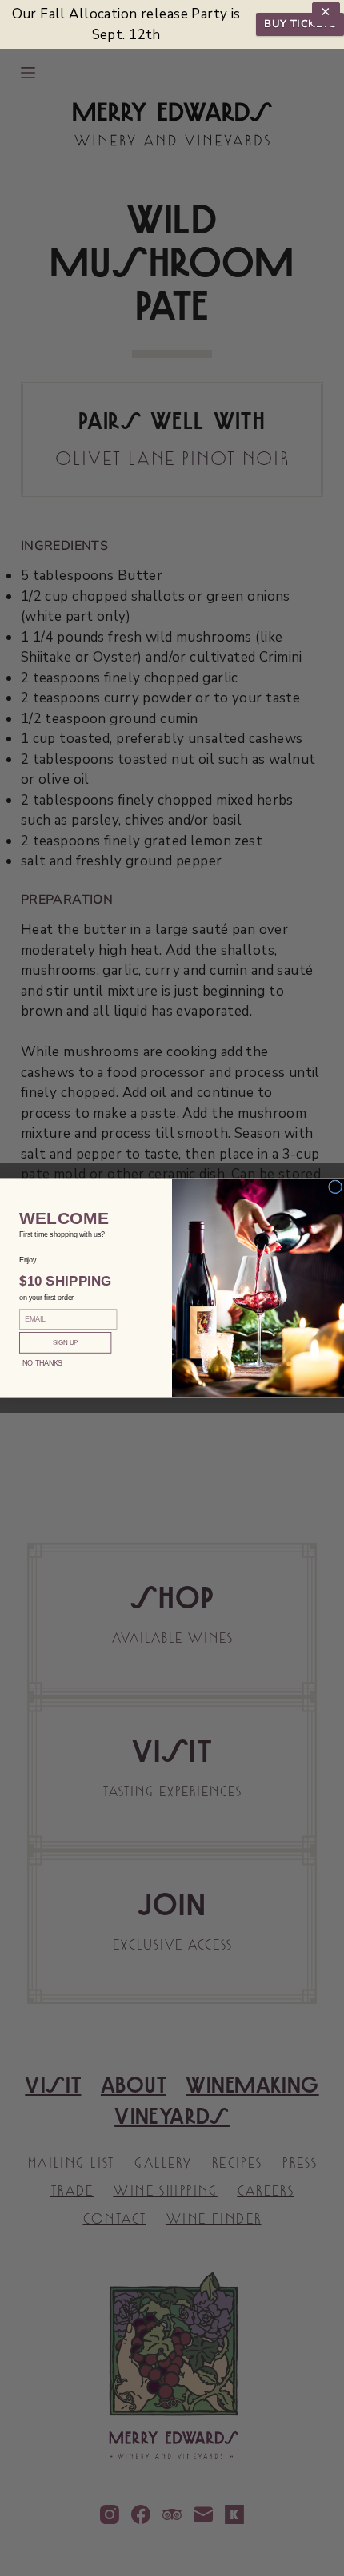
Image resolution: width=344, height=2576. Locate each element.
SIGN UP (66, 1343)
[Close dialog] (336, 1187)
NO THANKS (42, 1363)
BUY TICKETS (300, 24)
